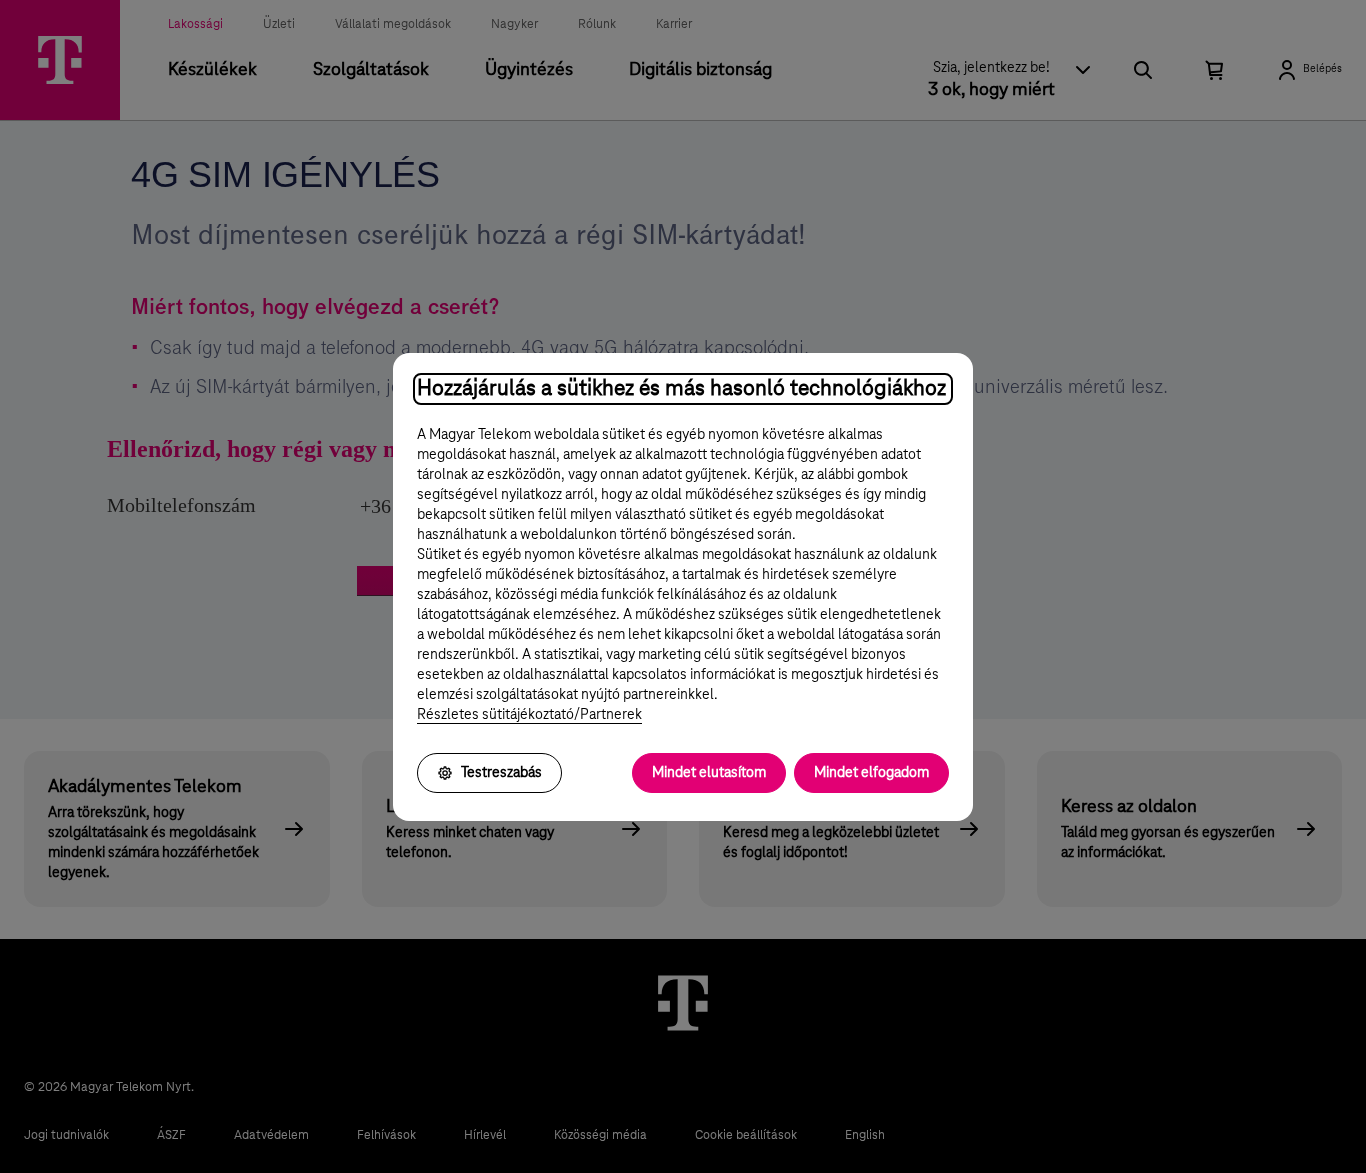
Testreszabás (501, 773)
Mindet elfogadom (871, 773)
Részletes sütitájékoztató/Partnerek (529, 715)
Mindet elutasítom (709, 773)
